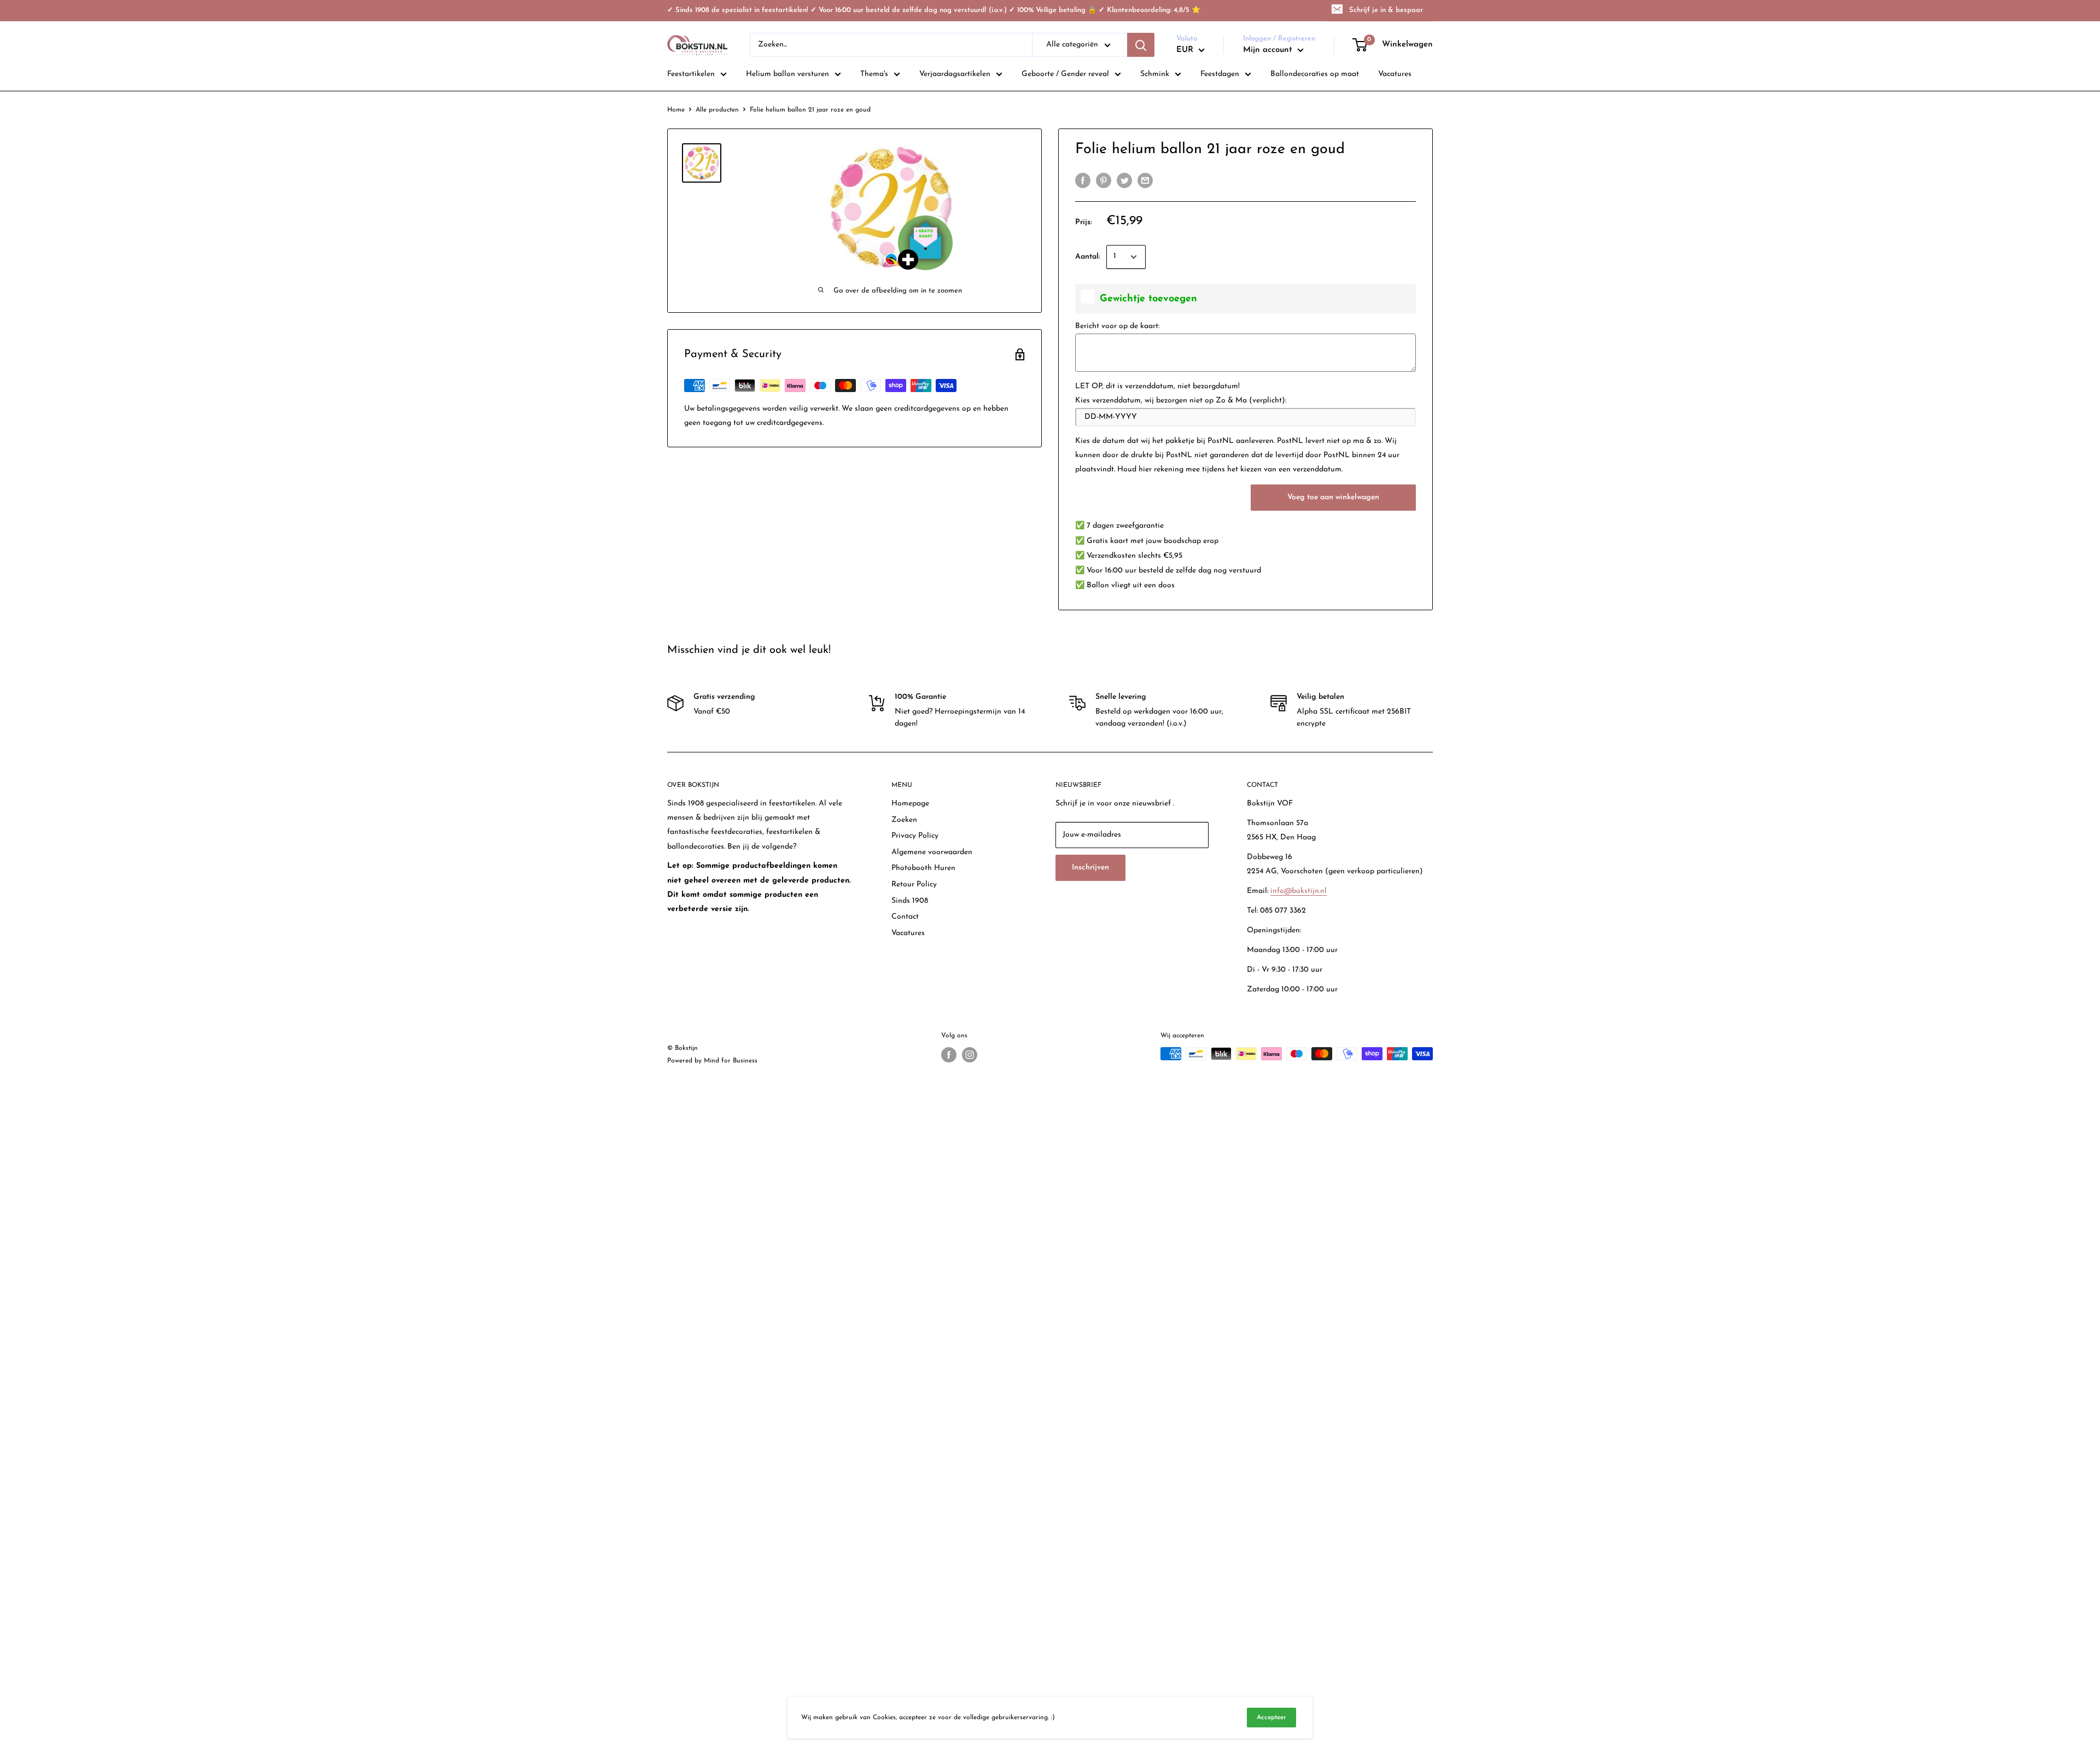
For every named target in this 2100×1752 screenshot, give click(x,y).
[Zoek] (1141, 45)
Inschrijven (1090, 868)
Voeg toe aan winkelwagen (1333, 497)
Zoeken (904, 820)
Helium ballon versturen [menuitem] (787, 74)
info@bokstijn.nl (1299, 891)
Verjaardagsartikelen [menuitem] (955, 74)
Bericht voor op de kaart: (1117, 326)
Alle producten (717, 110)
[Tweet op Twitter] (1124, 180)
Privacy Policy (915, 836)
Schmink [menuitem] (1155, 74)
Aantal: (1087, 257)
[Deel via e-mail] (1145, 180)
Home (676, 110)
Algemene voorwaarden (932, 852)
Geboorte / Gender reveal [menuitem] (1065, 74)
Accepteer (1271, 1718)
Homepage (910, 804)
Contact (905, 917)
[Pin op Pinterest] (1104, 180)
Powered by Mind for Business (712, 1061)
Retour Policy (914, 884)
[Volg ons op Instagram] (970, 1055)
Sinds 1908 (910, 901)
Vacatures (908, 933)
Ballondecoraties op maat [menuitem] (1315, 74)
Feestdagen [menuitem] (1220, 74)
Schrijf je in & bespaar (1386, 10)
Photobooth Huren (923, 868)
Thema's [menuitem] (874, 74)
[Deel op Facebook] (1083, 180)
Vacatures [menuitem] (1395, 74)
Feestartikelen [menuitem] (691, 74)
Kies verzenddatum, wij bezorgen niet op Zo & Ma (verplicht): (1181, 401)
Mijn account (1269, 50)
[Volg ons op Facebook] (949, 1055)
